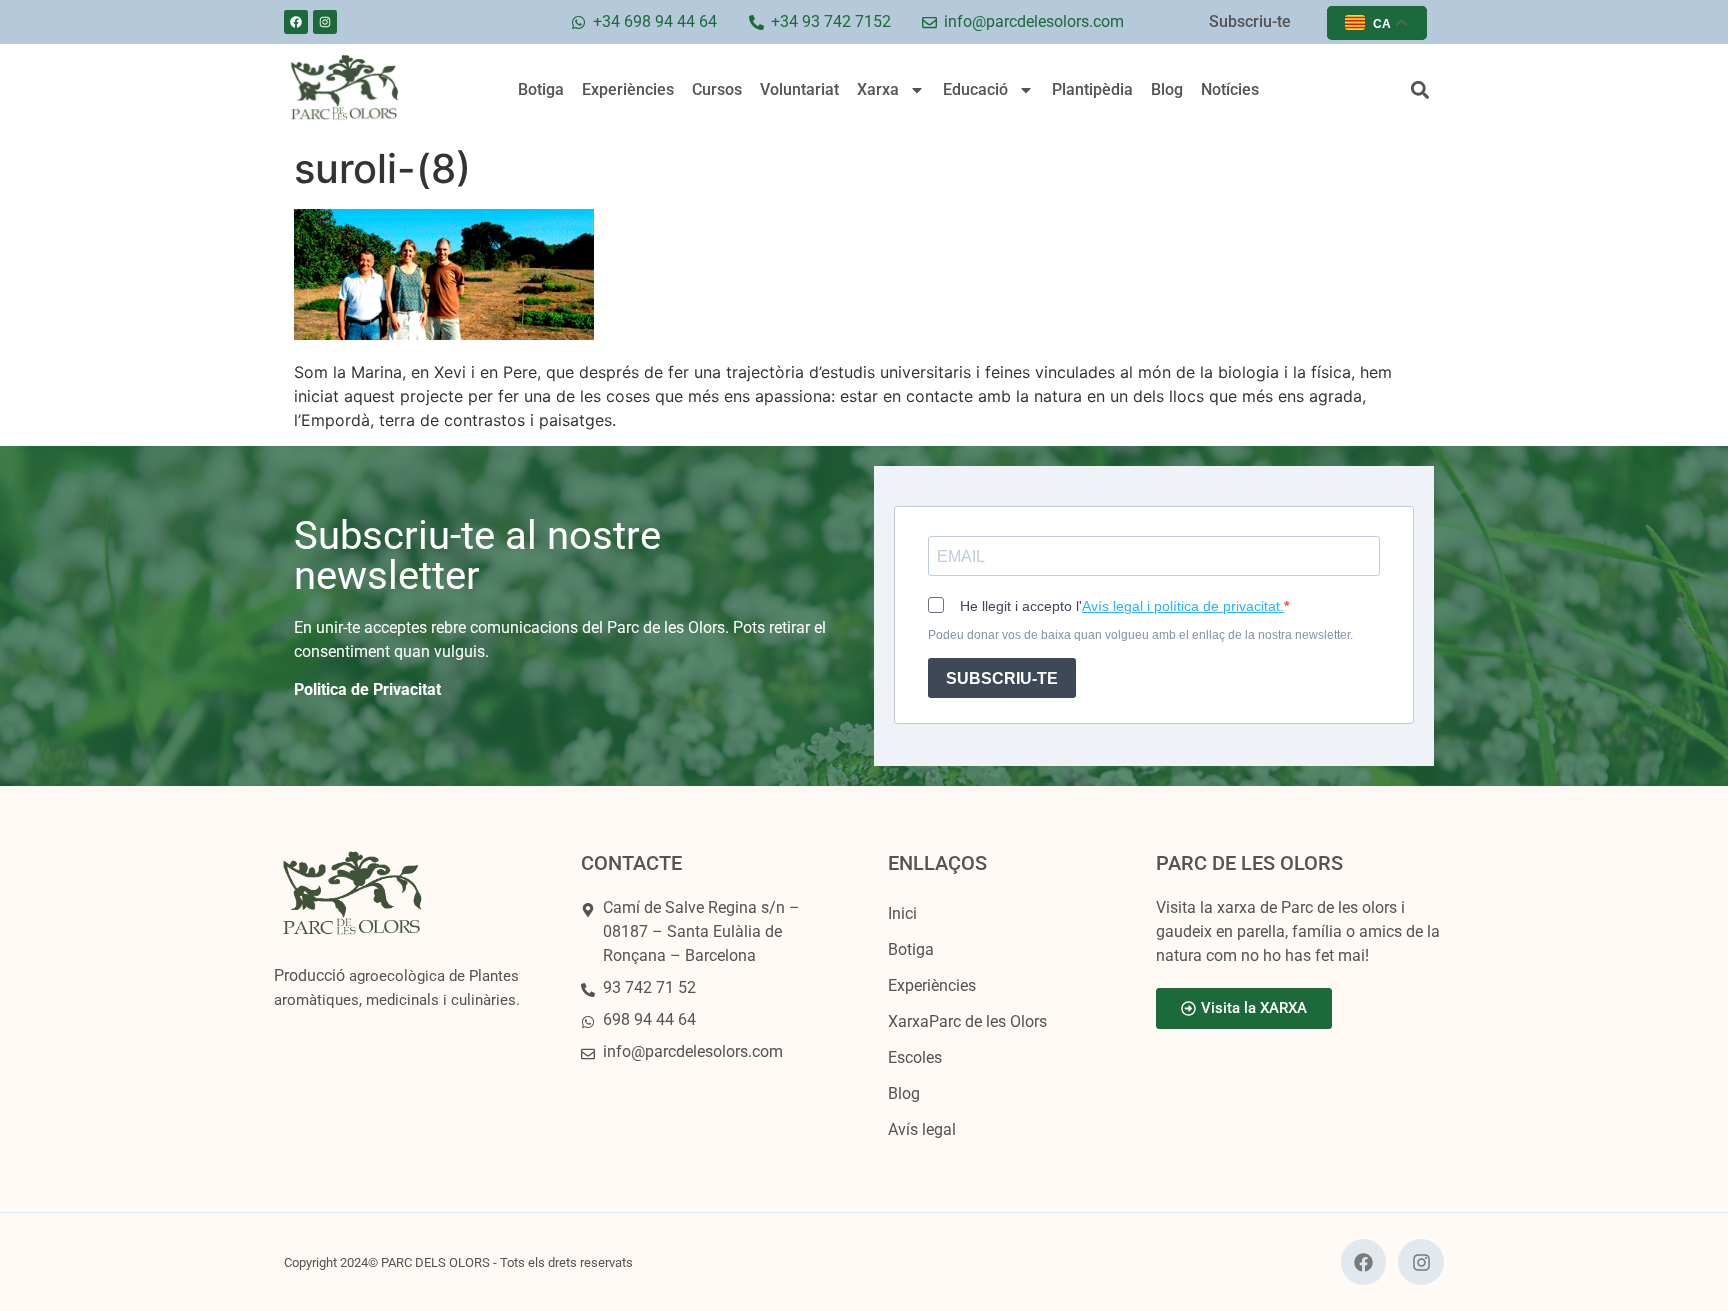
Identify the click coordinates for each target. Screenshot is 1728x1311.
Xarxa (878, 89)
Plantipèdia (1092, 89)
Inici (902, 913)
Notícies (1230, 89)
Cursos (717, 89)
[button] (1419, 90)
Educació (975, 89)
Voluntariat (799, 89)
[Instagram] (325, 22)
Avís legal (922, 1129)
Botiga (541, 89)
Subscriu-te (1250, 21)
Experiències (628, 89)
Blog (1167, 89)
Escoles (915, 1057)
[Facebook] (296, 22)
